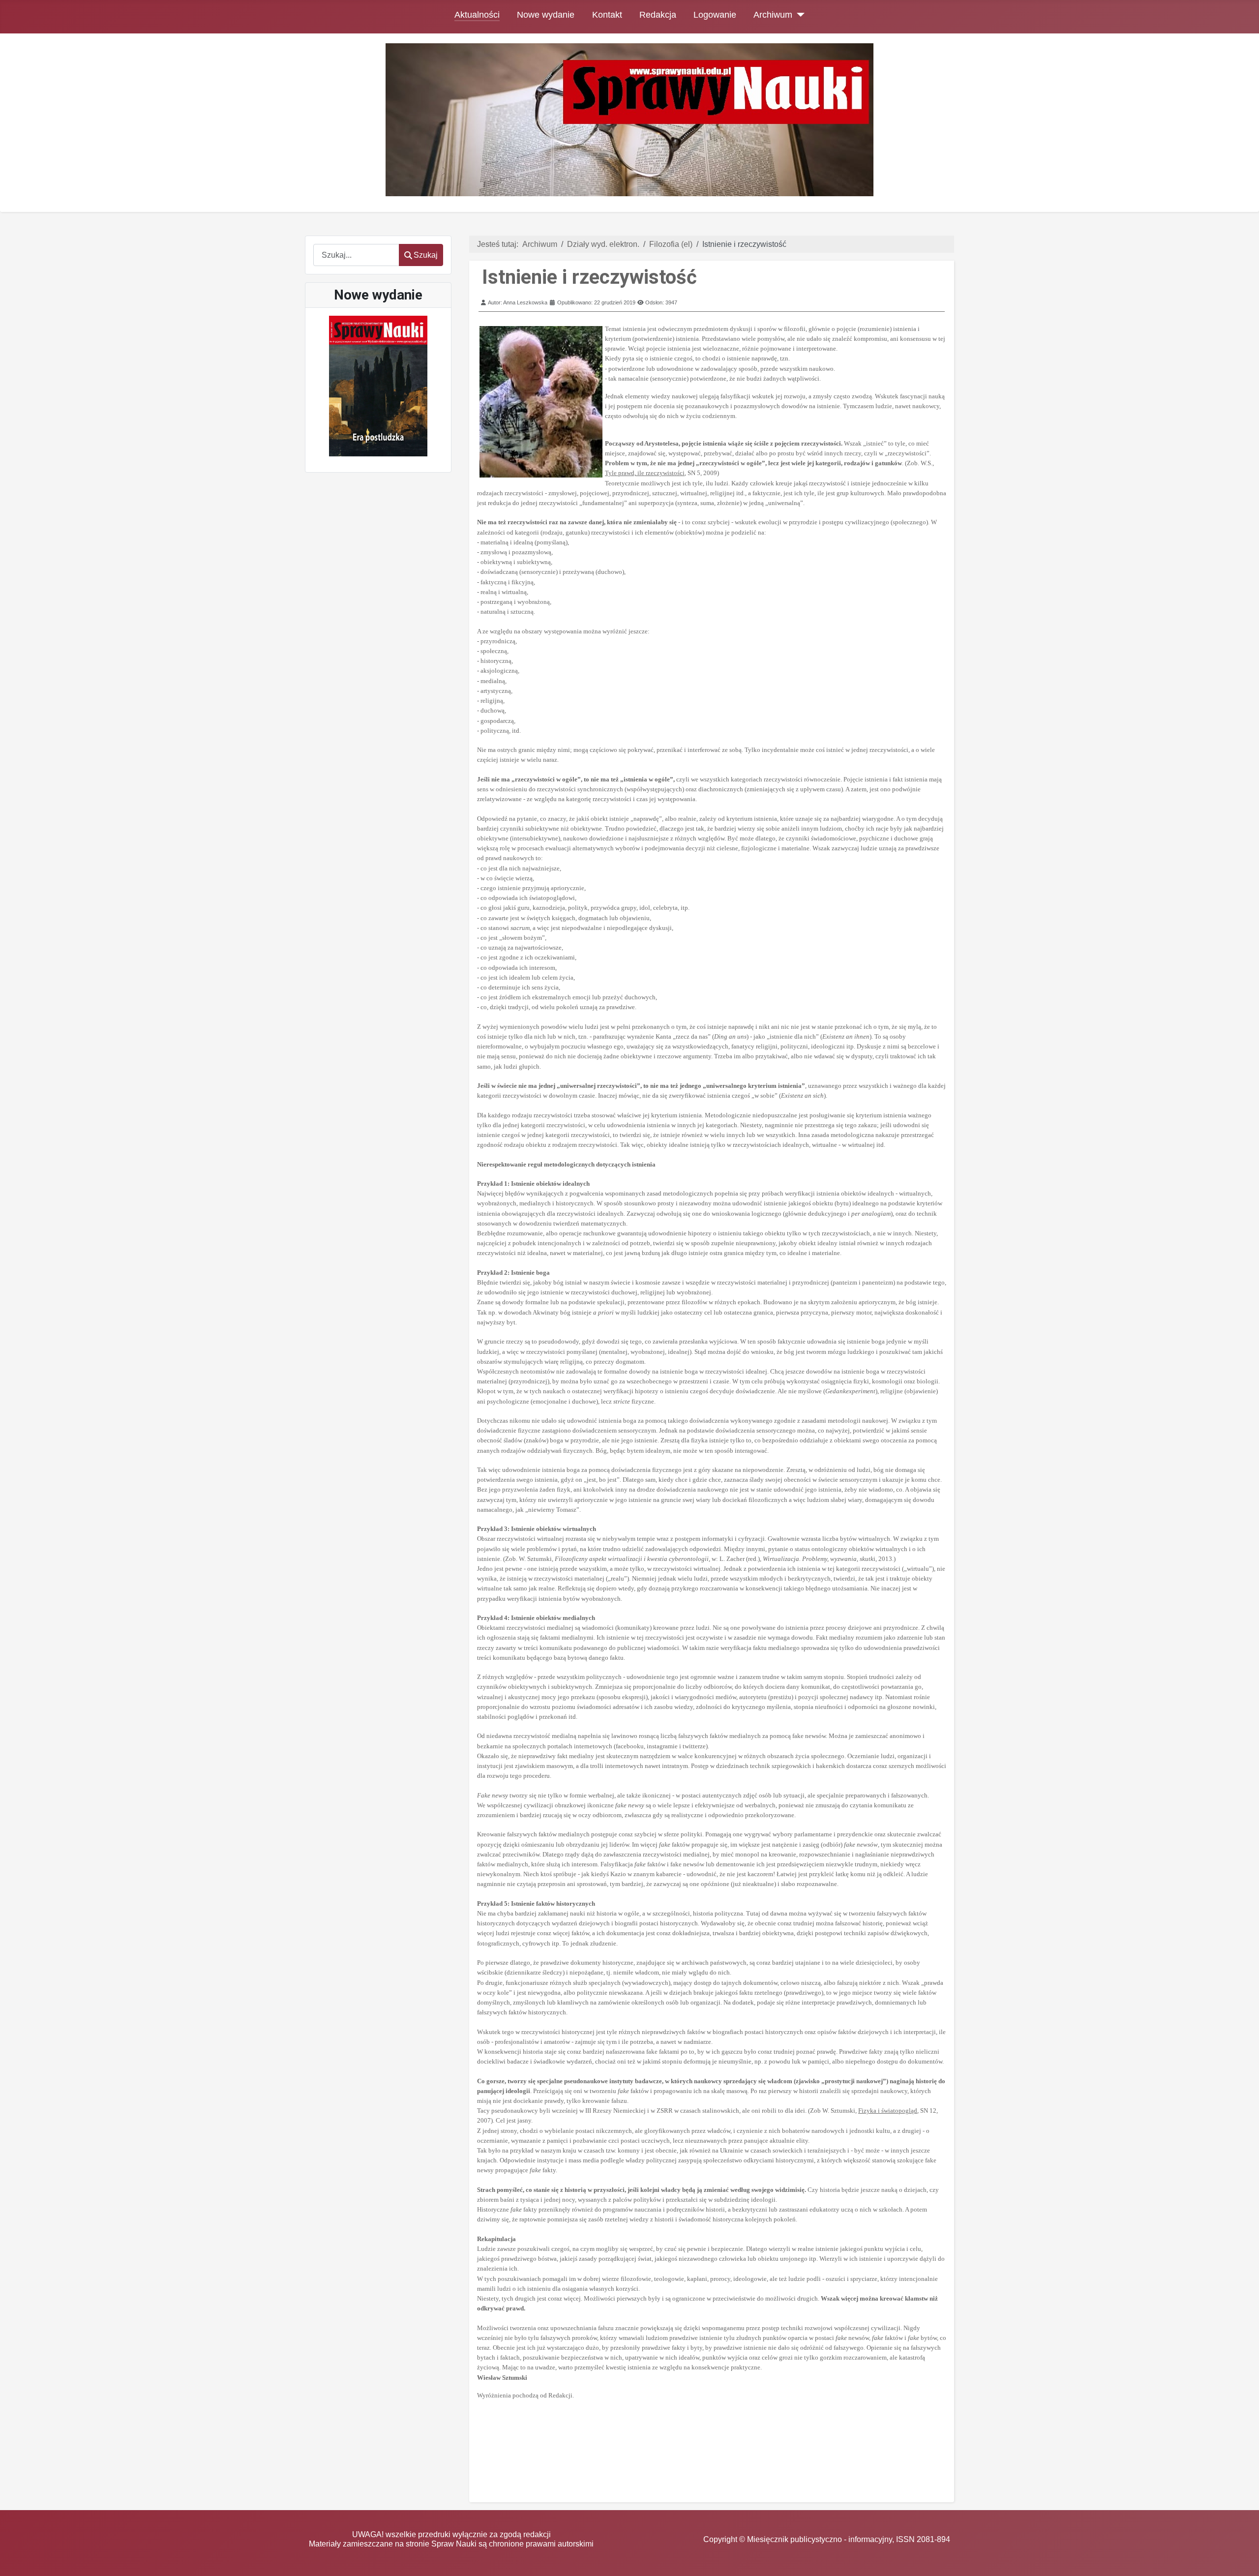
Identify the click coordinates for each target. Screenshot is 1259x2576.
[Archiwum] (798, 15)
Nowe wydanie (546, 15)
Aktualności (477, 15)
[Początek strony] (1242, 2559)
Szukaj (426, 255)
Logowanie (715, 15)
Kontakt (607, 15)
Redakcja (658, 15)
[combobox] (356, 255)
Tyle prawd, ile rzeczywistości (645, 473)
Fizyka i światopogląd (888, 2111)
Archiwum (773, 15)
